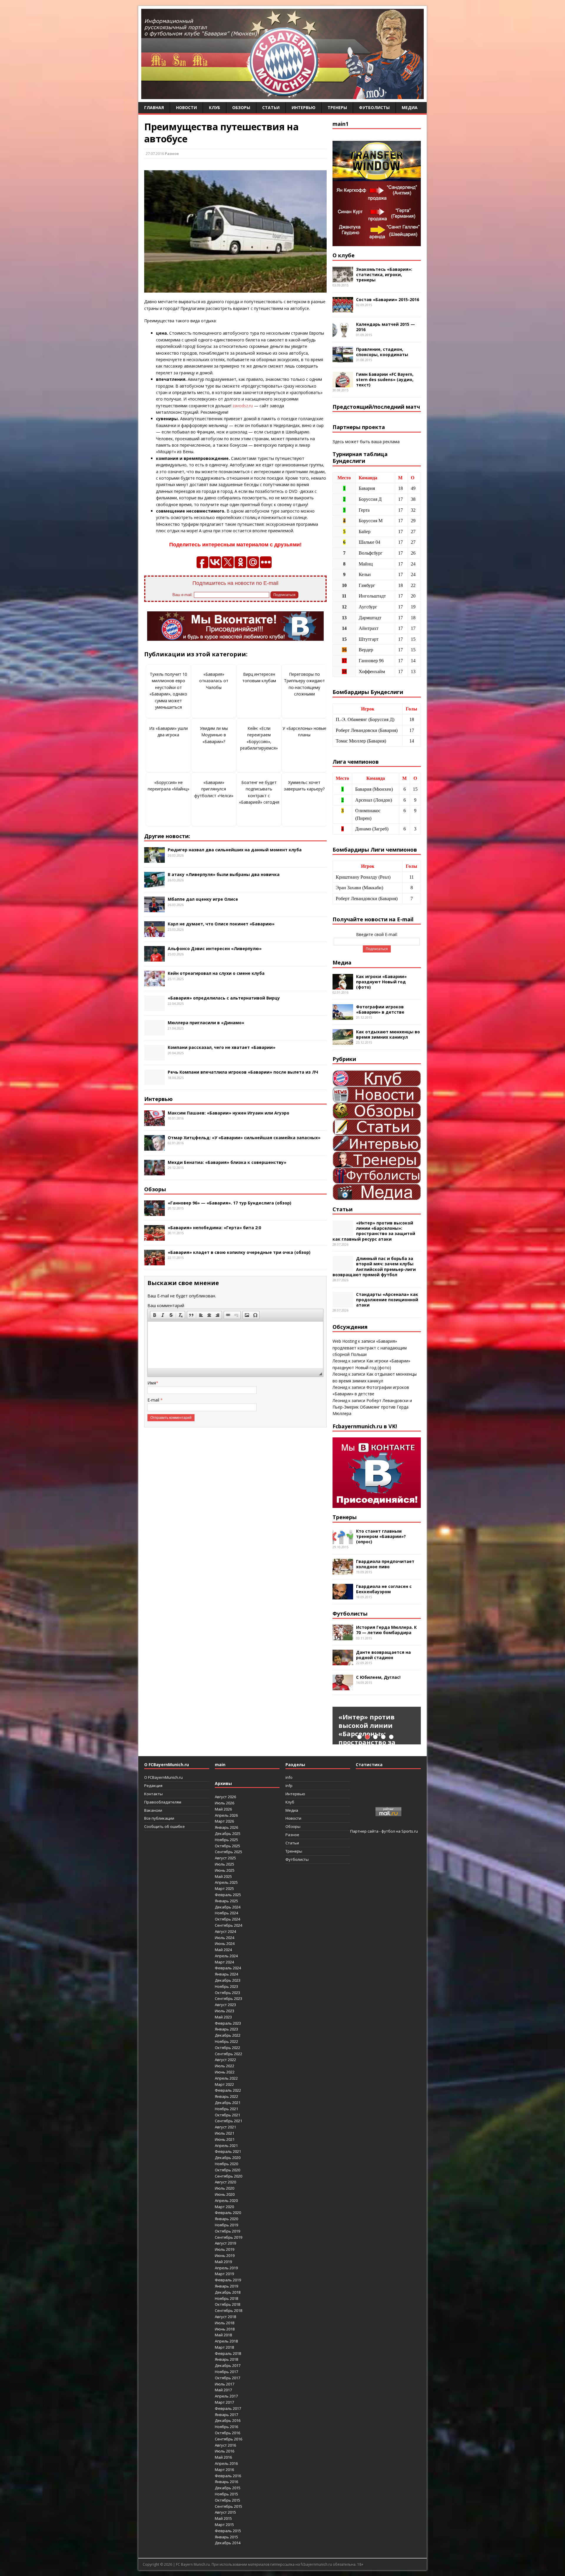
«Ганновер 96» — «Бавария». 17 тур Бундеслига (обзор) (230, 1203)
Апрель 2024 (226, 1956)
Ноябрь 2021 (226, 2109)
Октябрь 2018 (227, 2304)
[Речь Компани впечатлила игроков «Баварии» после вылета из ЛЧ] (154, 1082)
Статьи (271, 107)
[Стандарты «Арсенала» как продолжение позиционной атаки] (343, 1304)
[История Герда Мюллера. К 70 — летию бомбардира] (343, 1637)
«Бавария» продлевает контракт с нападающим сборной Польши (370, 1348)
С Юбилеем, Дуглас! (378, 1677)
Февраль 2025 (228, 1895)
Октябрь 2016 (227, 2433)
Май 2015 (223, 2518)
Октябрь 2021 (227, 2115)
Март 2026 (224, 1821)
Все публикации (159, 1818)
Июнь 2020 (225, 2194)
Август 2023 (225, 2005)
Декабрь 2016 (228, 2420)
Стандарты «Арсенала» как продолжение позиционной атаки (387, 1300)
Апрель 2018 (226, 2341)
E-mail (154, 1400)
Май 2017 (223, 2390)
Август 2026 (225, 1797)
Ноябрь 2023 (226, 1986)
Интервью (304, 107)
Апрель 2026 (226, 1815)
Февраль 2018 (228, 2353)
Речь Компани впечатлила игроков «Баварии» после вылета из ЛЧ (243, 1072)
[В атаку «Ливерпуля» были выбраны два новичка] (154, 884)
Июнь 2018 (225, 2329)
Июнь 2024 (225, 1943)
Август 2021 (225, 2127)
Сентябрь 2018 (229, 2310)
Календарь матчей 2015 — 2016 (385, 327)
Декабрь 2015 (228, 2488)
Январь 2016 (226, 2482)
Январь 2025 (226, 1901)
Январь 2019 (226, 2286)
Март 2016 (224, 2470)
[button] (154, 1315)
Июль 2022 (225, 2066)
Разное (172, 154)
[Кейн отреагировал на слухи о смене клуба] (154, 983)
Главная (154, 107)
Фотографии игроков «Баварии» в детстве (380, 1009)
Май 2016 (223, 2457)
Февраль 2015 (228, 2531)
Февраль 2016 (228, 2476)
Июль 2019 (225, 2249)
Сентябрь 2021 (229, 2121)
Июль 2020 (225, 2188)
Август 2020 (225, 2182)
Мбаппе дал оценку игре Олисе (203, 899)
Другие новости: (167, 836)
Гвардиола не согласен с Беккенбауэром (384, 1589)
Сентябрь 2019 (229, 2237)
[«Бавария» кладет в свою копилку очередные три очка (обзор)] (154, 1262)
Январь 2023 (226, 2029)
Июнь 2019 (225, 2255)
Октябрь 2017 (227, 2378)
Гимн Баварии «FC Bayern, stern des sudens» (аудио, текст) (385, 379)
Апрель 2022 (226, 2078)
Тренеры (337, 107)
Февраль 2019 (228, 2280)
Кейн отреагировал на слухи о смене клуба (216, 973)
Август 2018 (225, 2317)
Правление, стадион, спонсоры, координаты (382, 352)
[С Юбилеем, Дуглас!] (343, 1687)
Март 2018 (224, 2347)
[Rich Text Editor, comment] (235, 1345)
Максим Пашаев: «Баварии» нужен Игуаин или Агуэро (229, 1113)
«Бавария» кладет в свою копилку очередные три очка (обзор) (239, 1252)
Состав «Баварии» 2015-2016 (388, 300)
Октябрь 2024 (227, 1919)
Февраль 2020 (228, 2213)
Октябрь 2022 (227, 2048)
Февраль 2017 (228, 2408)
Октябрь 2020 (227, 2170)
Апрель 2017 (226, 2396)
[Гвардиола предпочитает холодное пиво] (343, 1571)
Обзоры (241, 107)
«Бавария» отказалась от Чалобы (214, 681)
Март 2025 (224, 1888)
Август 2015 (225, 2512)
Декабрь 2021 (228, 2103)
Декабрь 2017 (228, 2365)
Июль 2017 (225, 2384)
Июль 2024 (225, 1938)
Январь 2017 (226, 2415)
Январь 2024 (226, 1974)
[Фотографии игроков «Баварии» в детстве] (343, 1016)
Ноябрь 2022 (226, 2041)
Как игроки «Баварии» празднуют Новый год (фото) (381, 982)
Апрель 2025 (226, 1882)
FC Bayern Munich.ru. (193, 2564)
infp (289, 1786)
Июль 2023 (225, 2011)
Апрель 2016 (226, 2463)
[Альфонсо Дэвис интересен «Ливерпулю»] (154, 958)
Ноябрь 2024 (226, 1913)
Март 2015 (224, 2525)
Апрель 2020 (226, 2200)
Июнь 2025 (225, 1870)
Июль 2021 (225, 2133)
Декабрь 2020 (228, 2158)
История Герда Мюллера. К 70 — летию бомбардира (386, 1630)
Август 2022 (225, 2060)
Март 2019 (224, 2274)
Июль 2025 (225, 1864)
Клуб (215, 107)
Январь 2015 (226, 2537)
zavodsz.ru (243, 406)
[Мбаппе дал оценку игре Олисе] (154, 909)
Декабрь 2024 (228, 1907)
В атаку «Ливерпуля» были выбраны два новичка (224, 874)
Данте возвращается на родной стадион (383, 1655)
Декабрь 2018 (228, 2292)
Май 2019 (223, 2262)
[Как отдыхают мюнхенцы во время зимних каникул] (343, 1041)
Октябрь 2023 (227, 1993)
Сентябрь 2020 (229, 2176)
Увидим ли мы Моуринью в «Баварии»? (214, 735)
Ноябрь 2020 (226, 2164)
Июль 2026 (225, 1803)
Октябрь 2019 (227, 2231)
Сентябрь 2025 (229, 1852)
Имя (152, 1383)
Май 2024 (223, 1950)
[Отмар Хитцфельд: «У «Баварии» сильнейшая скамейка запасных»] (154, 1147)
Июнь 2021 (225, 2139)
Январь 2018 (226, 2359)
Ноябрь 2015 (226, 2494)
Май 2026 (223, 1809)
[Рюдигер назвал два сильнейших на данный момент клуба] (154, 859)
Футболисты (374, 107)
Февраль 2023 (228, 2023)
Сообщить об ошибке (164, 1826)
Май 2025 (223, 1876)
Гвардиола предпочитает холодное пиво (385, 1564)
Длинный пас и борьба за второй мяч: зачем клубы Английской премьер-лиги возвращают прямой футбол (374, 1267)
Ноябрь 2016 (226, 2427)
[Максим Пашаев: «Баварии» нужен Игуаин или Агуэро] (154, 1122)
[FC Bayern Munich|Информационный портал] (282, 95)
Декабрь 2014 (228, 2543)
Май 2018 (223, 2335)
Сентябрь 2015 (229, 2506)
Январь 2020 (226, 2219)
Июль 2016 (225, 2451)
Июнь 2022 (225, 2072)
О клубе (344, 255)
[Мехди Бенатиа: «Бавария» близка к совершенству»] (154, 1172)
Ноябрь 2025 (226, 1840)
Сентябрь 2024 (229, 1925)
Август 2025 (225, 1858)
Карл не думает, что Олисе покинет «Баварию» (221, 924)
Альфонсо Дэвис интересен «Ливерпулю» (215, 949)
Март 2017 (224, 2402)
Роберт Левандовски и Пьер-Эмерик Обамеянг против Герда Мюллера (372, 1407)
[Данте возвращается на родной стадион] (343, 1662)
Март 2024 (224, 1962)
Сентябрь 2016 (229, 2439)
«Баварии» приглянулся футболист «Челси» (214, 789)
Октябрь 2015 (227, 2500)
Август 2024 (225, 1931)
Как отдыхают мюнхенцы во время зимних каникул (388, 1034)
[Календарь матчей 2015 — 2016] (343, 334)
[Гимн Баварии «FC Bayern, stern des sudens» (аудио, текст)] (343, 384)
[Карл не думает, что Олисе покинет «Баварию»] (154, 934)
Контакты (153, 1794)
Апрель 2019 (226, 2268)
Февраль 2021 (228, 2151)
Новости (186, 107)
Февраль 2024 (228, 1968)
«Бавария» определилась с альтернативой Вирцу (224, 998)
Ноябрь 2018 (226, 2298)
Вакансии (153, 1810)
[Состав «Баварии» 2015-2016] (343, 309)
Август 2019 (225, 2243)
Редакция (153, 1786)
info (289, 1777)
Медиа (410, 107)
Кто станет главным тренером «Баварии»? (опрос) (381, 1536)
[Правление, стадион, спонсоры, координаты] (343, 359)
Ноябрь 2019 (226, 2225)
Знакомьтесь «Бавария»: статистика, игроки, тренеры (384, 275)
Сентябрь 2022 (229, 2054)
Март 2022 (224, 2084)
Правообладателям (163, 1802)
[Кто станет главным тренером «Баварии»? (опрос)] (343, 1540)
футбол (388, 1831)
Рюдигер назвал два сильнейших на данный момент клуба (235, 850)
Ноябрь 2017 (226, 2372)
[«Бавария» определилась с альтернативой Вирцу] (154, 1008)
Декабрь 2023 (228, 1980)
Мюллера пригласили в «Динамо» (206, 1023)
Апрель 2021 (226, 2145)
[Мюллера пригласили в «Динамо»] (154, 1032)
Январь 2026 (226, 1827)
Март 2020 (224, 2207)
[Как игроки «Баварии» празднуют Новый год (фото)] (343, 986)
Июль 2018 (225, 2323)
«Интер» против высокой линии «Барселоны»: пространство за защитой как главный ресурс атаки (374, 1231)
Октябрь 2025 (227, 1846)
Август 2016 (225, 2445)
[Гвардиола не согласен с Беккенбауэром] (343, 1596)
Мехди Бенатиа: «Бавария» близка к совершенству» (227, 1162)
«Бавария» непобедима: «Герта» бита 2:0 (214, 1228)
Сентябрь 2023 (229, 1998)
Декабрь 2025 (228, 1833)
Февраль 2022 (228, 2090)
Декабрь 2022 (228, 2035)
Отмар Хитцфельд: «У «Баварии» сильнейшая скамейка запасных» (244, 1138)
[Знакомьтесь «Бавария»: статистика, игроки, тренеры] (343, 279)
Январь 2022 (226, 2096)
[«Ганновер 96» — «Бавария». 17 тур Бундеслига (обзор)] (154, 1213)
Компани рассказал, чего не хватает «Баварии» (222, 1047)
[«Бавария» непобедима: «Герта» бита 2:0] (154, 1237)
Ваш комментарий (166, 1305)
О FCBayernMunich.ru (163, 1777)
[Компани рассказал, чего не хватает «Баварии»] (154, 1057)
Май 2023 (223, 2017)
